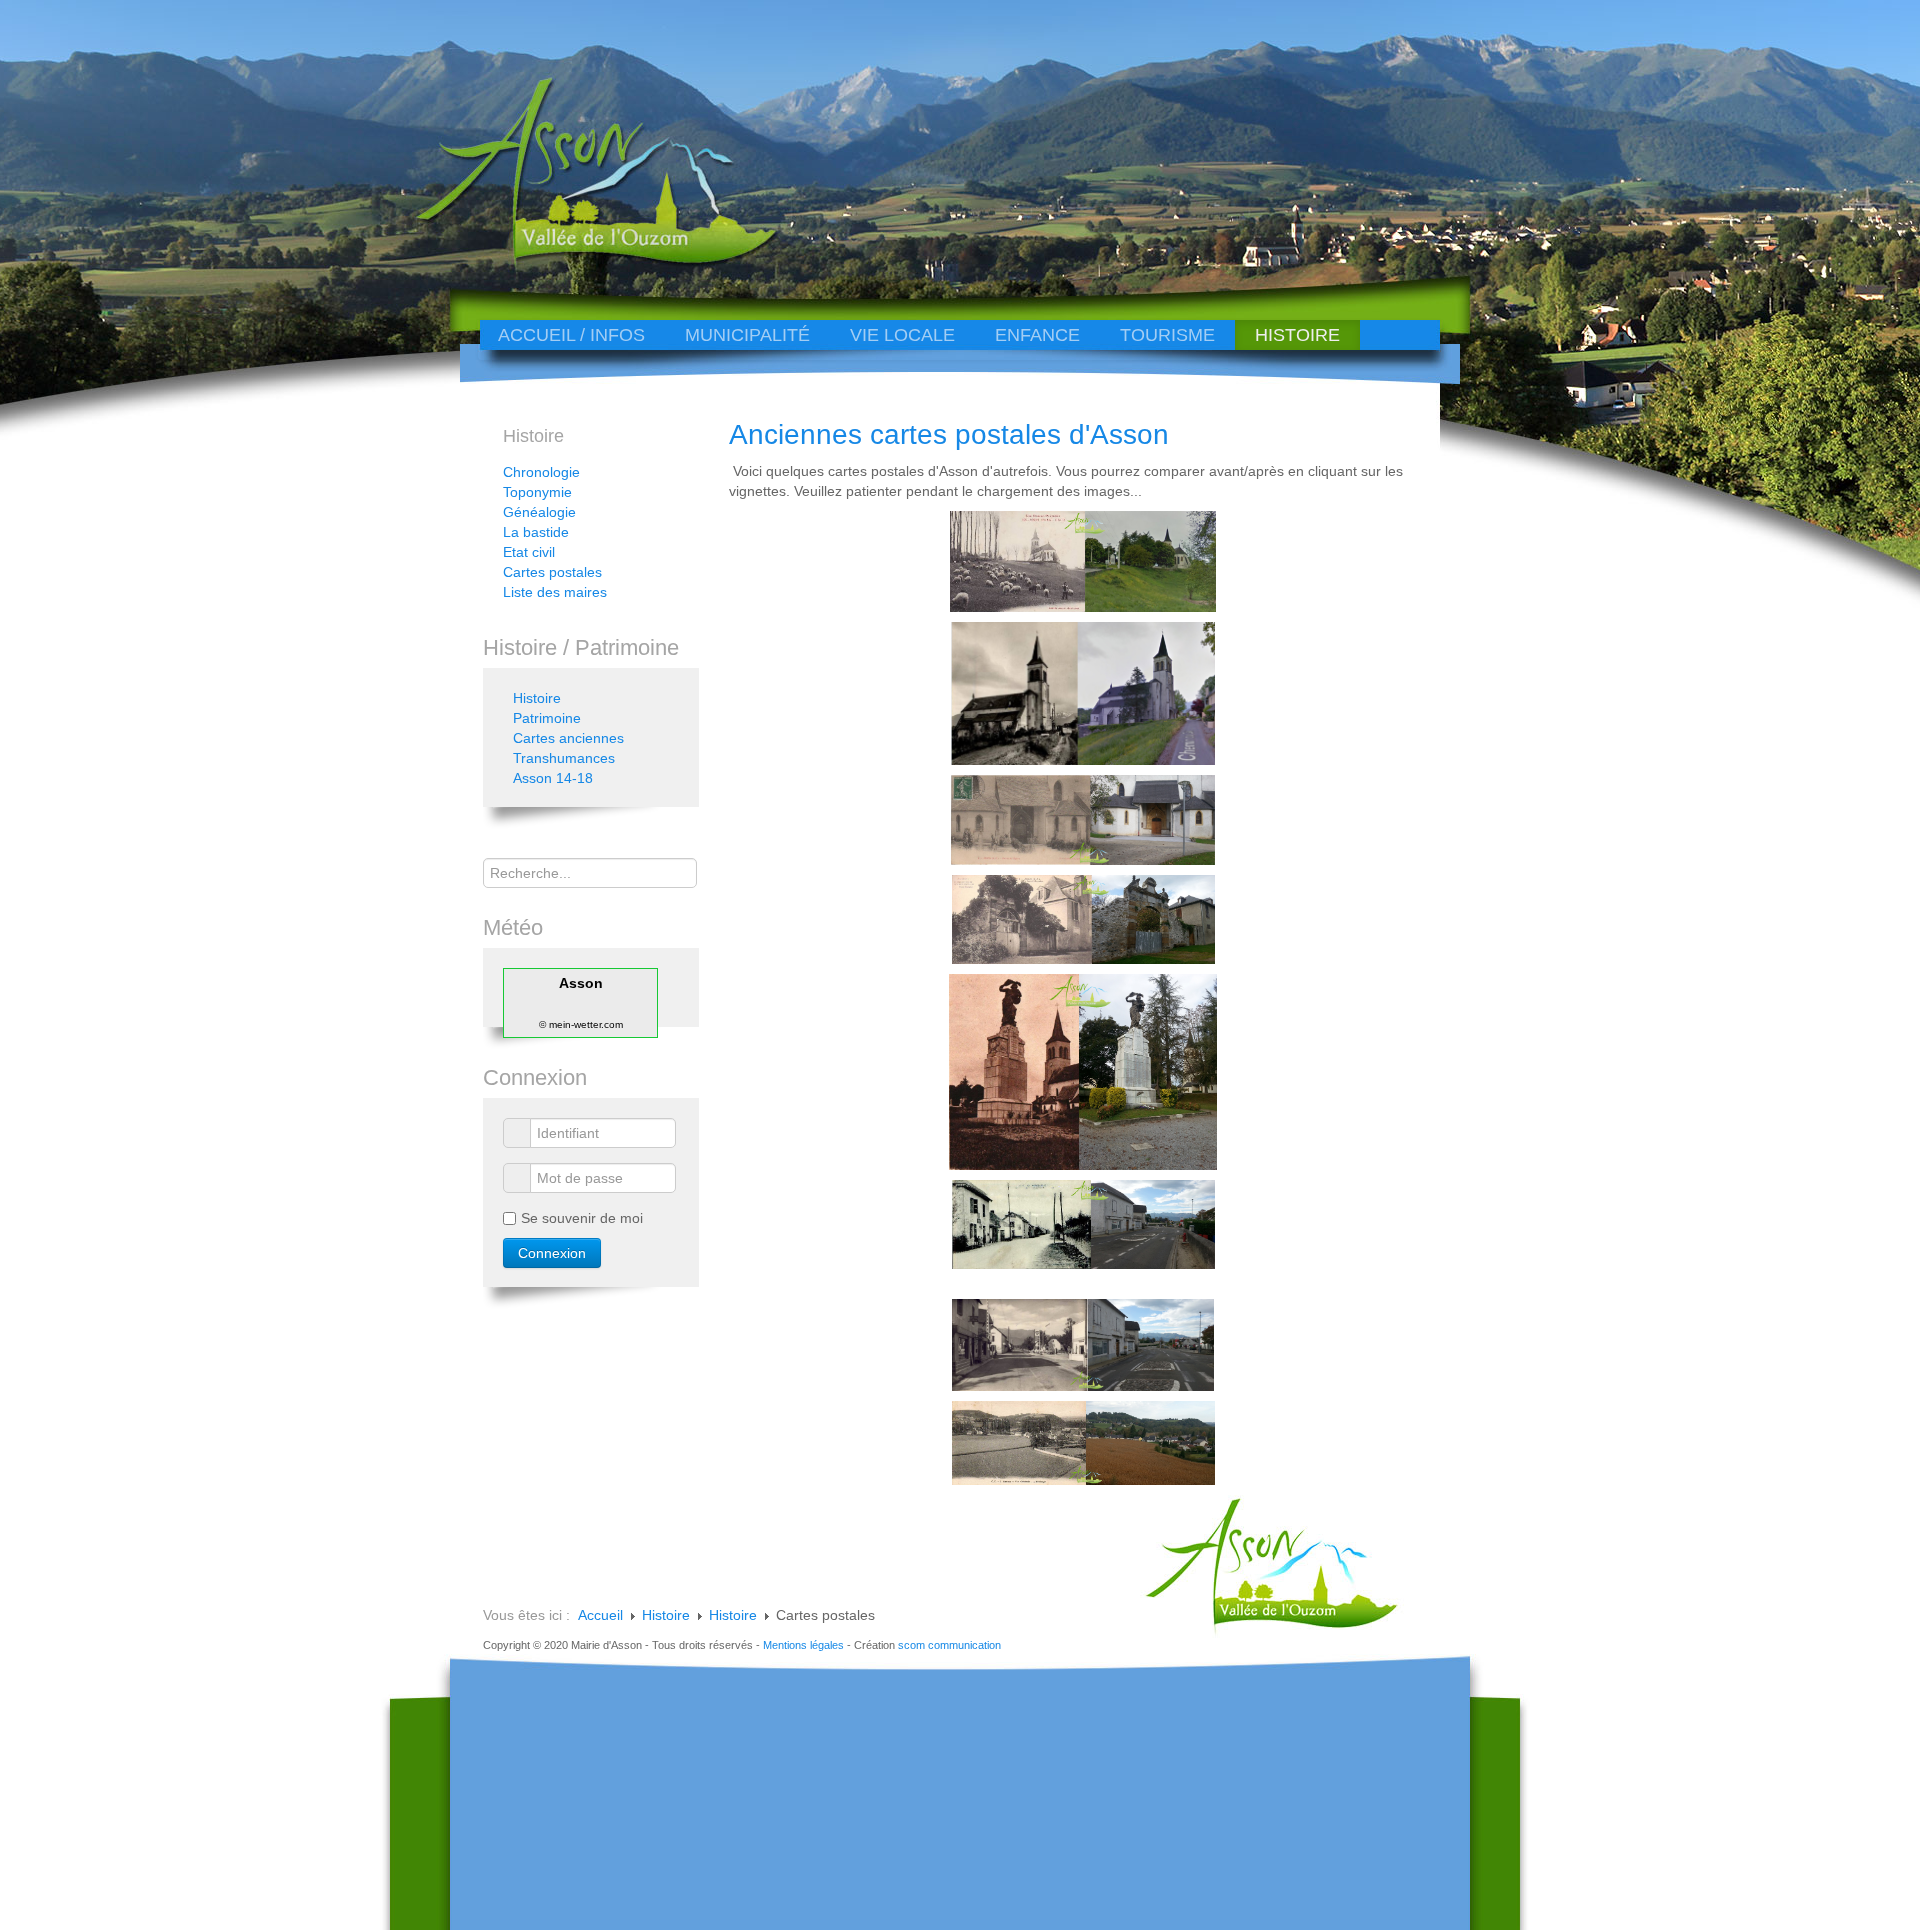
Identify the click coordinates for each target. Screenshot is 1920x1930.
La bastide (536, 532)
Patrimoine (547, 718)
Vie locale (902, 335)
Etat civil (529, 552)
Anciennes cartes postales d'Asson (949, 434)
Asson (581, 983)
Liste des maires (555, 592)
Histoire (1297, 335)
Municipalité (747, 335)
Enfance (1037, 335)
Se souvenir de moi (582, 1218)
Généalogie (539, 512)
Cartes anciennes (568, 738)
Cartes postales (552, 572)
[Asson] (585, 262)
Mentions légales (803, 1645)
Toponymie (537, 492)
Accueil (600, 1615)
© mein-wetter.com (581, 1024)
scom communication (949, 1645)
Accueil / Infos (571, 335)
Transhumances (564, 758)
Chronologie (541, 472)
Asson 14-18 (553, 778)
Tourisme (1167, 335)
